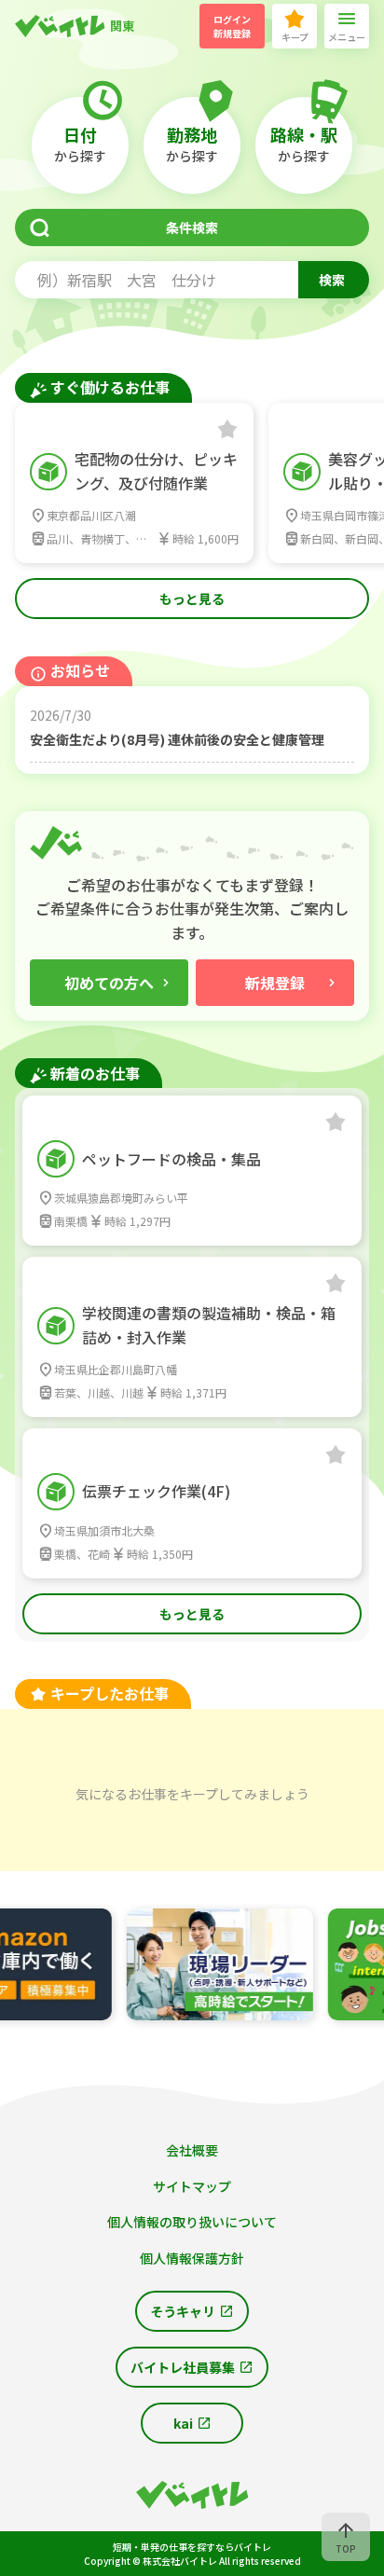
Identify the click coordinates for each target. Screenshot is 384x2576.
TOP (346, 2548)
